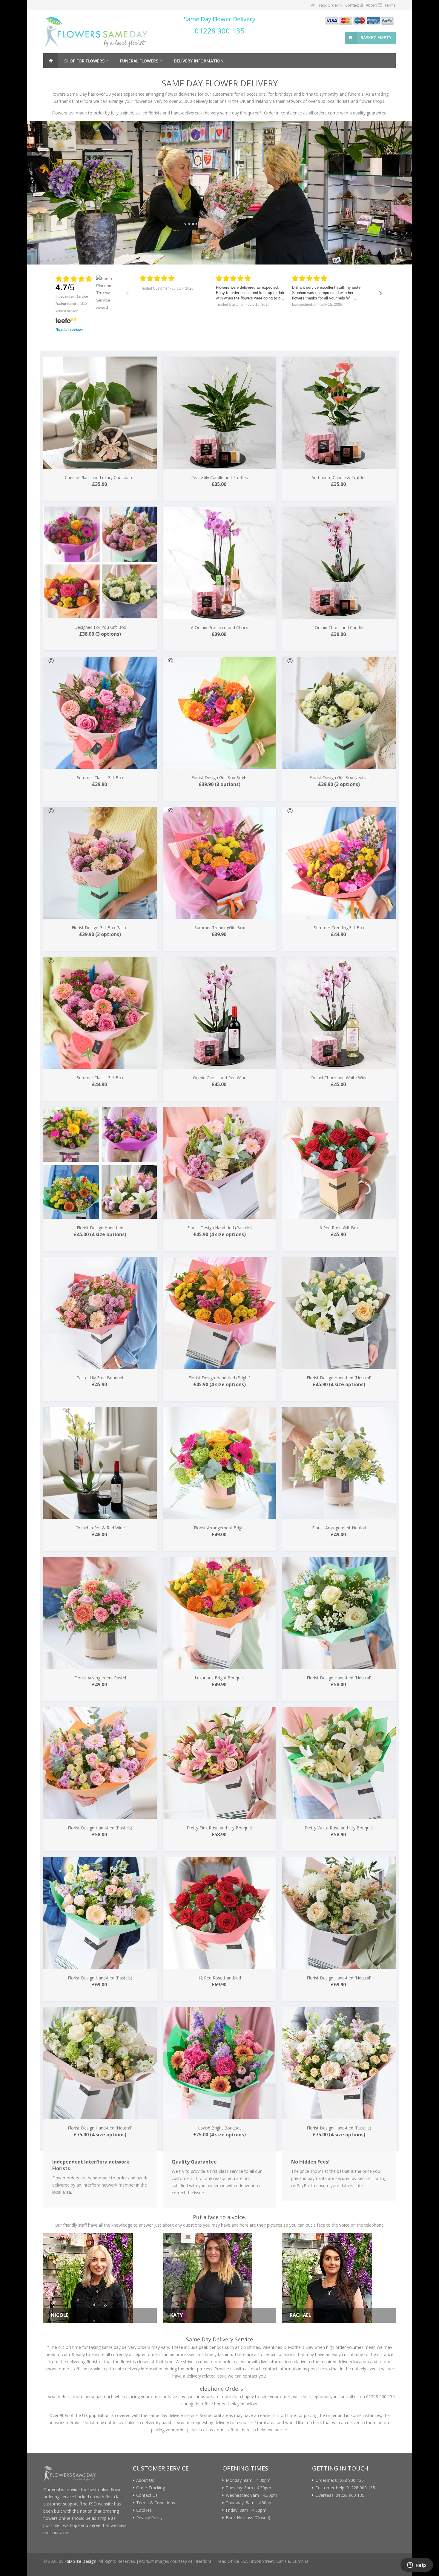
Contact (352, 5)
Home (51, 61)
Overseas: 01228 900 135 (340, 2495)
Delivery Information (199, 61)
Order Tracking (151, 2488)
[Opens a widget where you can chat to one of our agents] (417, 2566)
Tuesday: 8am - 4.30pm (248, 2488)
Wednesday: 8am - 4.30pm (251, 2495)
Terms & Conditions (156, 2503)
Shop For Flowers (84, 61)
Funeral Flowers (139, 61)
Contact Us (147, 2495)
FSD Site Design (80, 2561)
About (371, 5)
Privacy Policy (149, 2518)
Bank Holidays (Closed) (248, 2518)
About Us (145, 2480)
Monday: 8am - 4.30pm (248, 2480)
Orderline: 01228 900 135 (340, 2480)
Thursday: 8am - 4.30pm (249, 2503)
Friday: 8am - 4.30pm (246, 2510)
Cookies (144, 2510)
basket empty (376, 38)
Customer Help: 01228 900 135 (345, 2488)
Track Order (328, 5)
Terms (390, 5)
